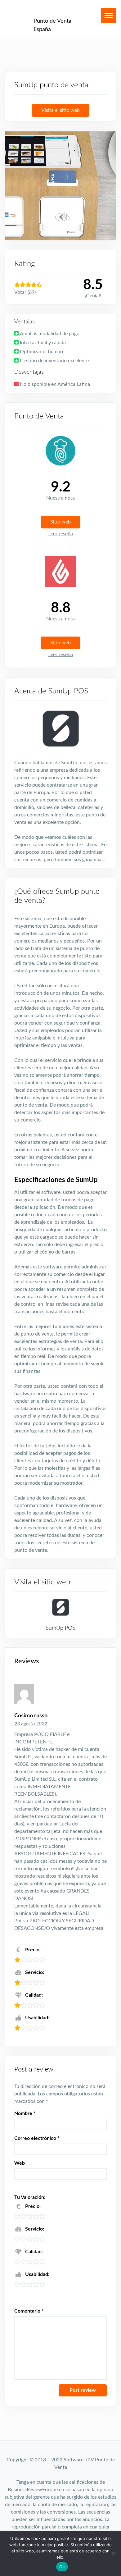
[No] (113, 2553)
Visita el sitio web (60, 110)
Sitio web (60, 522)
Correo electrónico (37, 2138)
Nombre (25, 2113)
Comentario (29, 2311)
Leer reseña (61, 534)
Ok (62, 2567)
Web (20, 2163)
